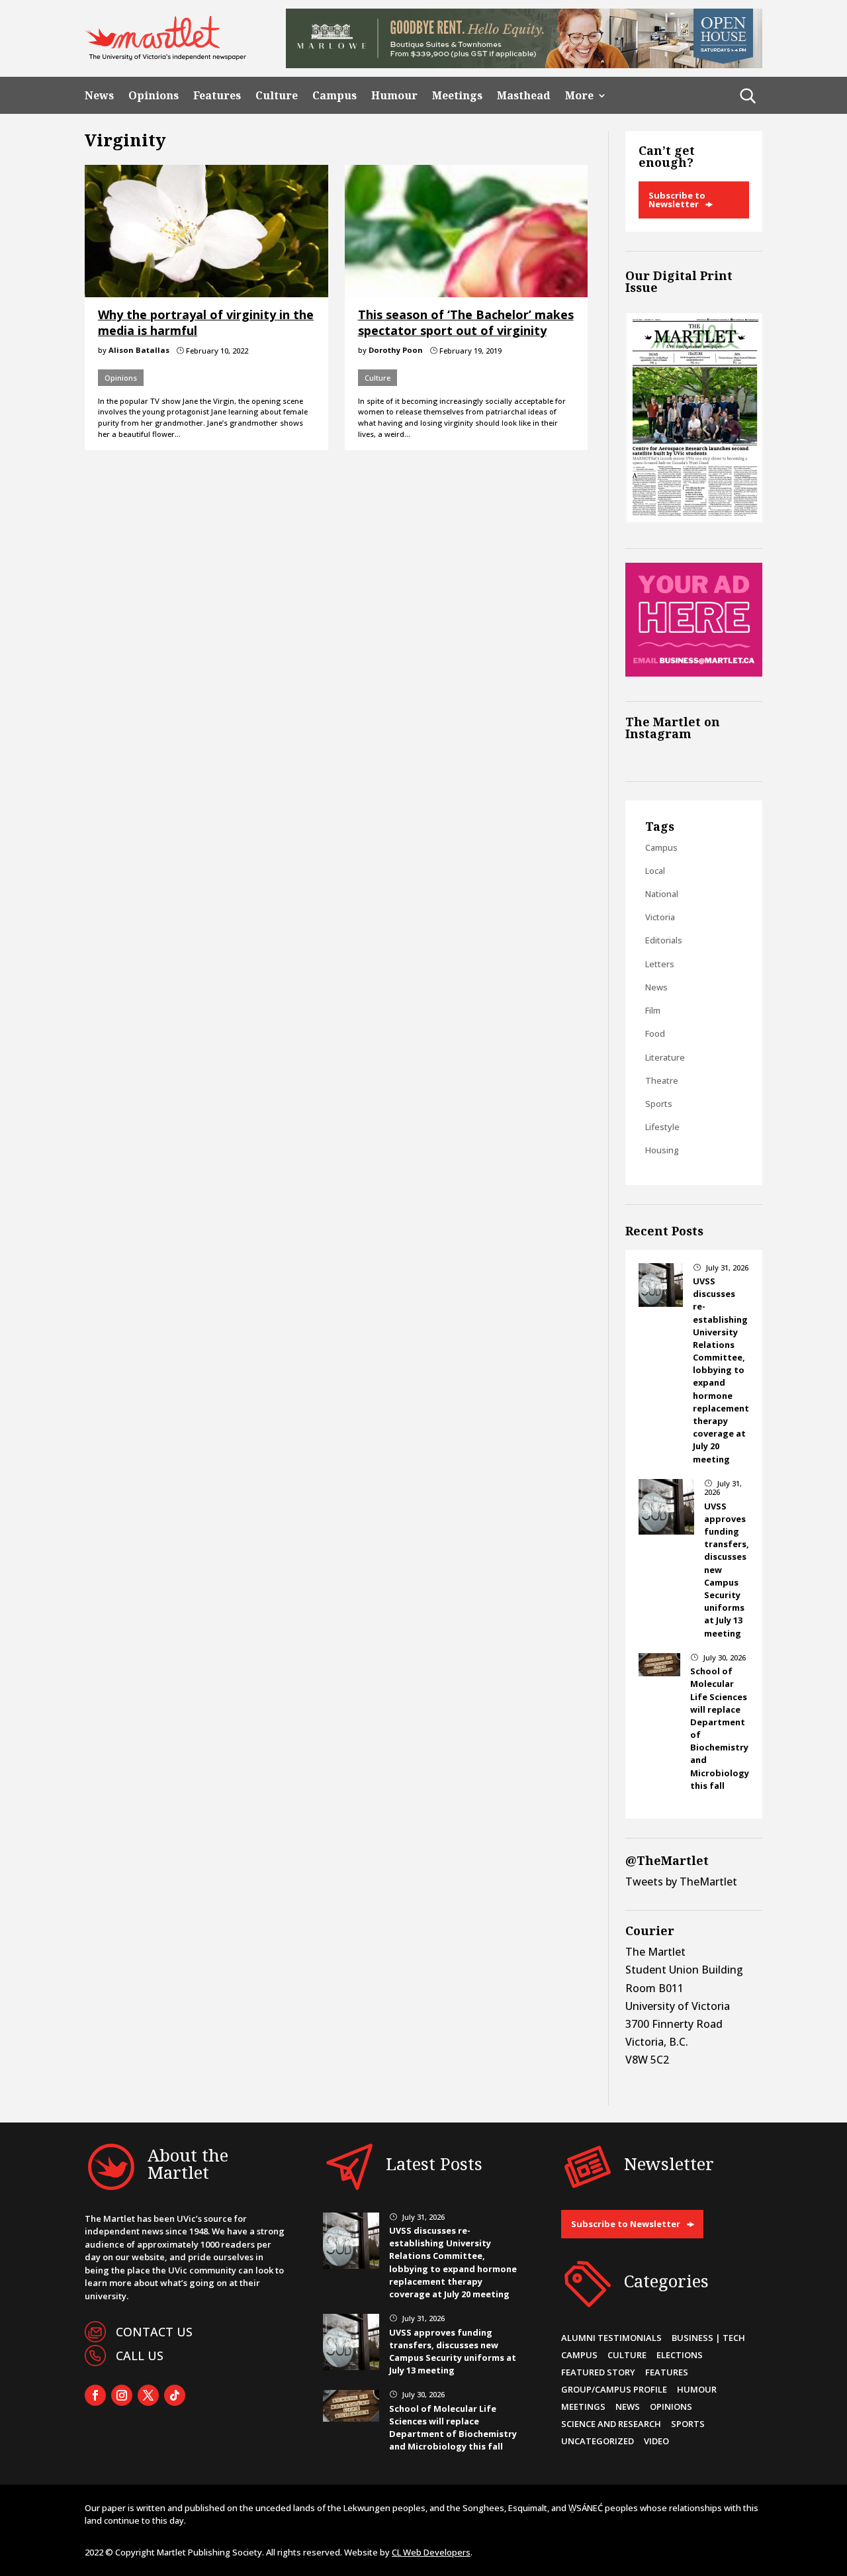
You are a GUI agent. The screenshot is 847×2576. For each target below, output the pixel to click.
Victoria (660, 917)
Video (656, 2441)
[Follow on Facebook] (95, 2395)
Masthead (524, 96)
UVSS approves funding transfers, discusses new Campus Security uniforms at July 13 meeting (453, 2352)
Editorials (664, 940)
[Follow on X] (148, 2395)
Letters (660, 964)
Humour (394, 96)
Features (217, 96)
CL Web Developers (431, 2552)
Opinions (154, 96)
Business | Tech (708, 2338)
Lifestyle (662, 1127)
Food (655, 1033)
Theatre (662, 1080)
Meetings (457, 96)
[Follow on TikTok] (175, 2395)
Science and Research (611, 2424)
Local (655, 871)
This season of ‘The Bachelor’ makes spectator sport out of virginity (466, 322)
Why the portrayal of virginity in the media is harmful (206, 322)
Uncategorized (598, 2441)
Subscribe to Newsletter (677, 200)
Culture (277, 96)
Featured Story (598, 2372)
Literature (665, 1057)
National (662, 894)
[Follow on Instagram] (122, 2395)
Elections (680, 2355)
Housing (662, 1150)
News (99, 96)
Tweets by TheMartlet (681, 1882)
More (579, 96)
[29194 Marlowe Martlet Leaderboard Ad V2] (524, 64)
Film (653, 1010)
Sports (659, 1104)
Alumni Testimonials (611, 2338)
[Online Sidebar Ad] (694, 673)
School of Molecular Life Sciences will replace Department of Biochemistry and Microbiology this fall (453, 2428)
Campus (334, 96)
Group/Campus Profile (614, 2389)
